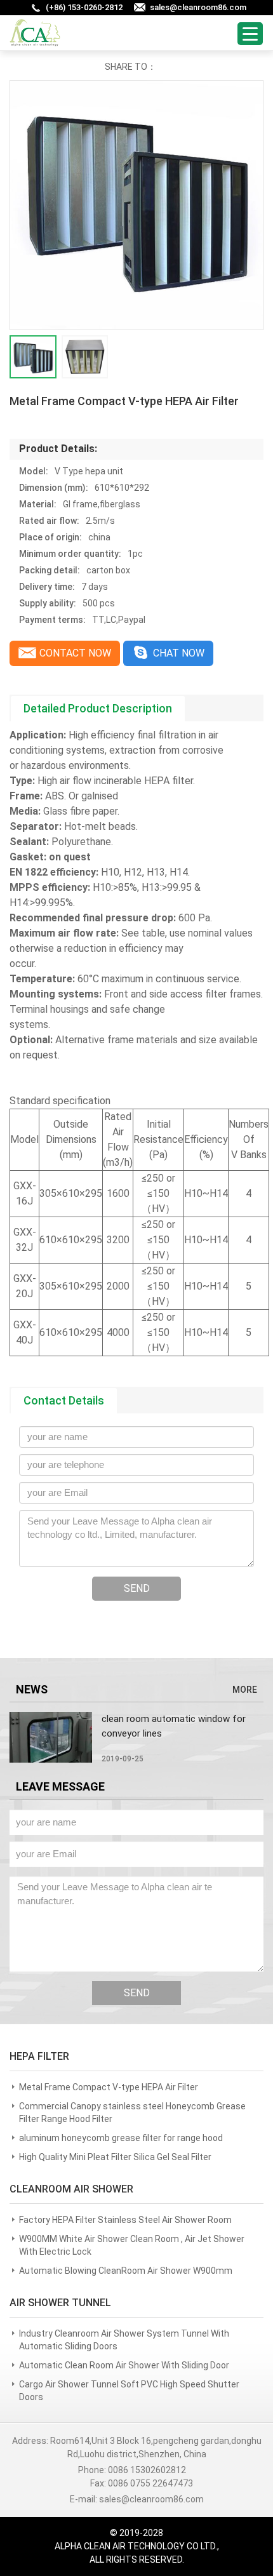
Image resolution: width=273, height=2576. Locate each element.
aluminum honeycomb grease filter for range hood (121, 2138)
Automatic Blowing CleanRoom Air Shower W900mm (126, 2271)
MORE (245, 1690)
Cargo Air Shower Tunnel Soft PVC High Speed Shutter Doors (129, 2391)
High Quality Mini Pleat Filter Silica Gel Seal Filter (115, 2157)
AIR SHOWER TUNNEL (60, 2303)
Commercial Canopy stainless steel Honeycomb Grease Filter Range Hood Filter (132, 2112)
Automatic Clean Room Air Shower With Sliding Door (124, 2365)
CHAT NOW (179, 653)
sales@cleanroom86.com (198, 7)
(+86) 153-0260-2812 (84, 7)
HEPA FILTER (39, 2056)
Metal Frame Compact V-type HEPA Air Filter (109, 2087)
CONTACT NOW (75, 653)
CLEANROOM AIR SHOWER (71, 2189)
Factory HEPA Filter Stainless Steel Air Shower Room (125, 2220)
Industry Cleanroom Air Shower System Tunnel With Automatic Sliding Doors (124, 2340)
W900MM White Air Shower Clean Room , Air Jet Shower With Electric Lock (132, 2245)
